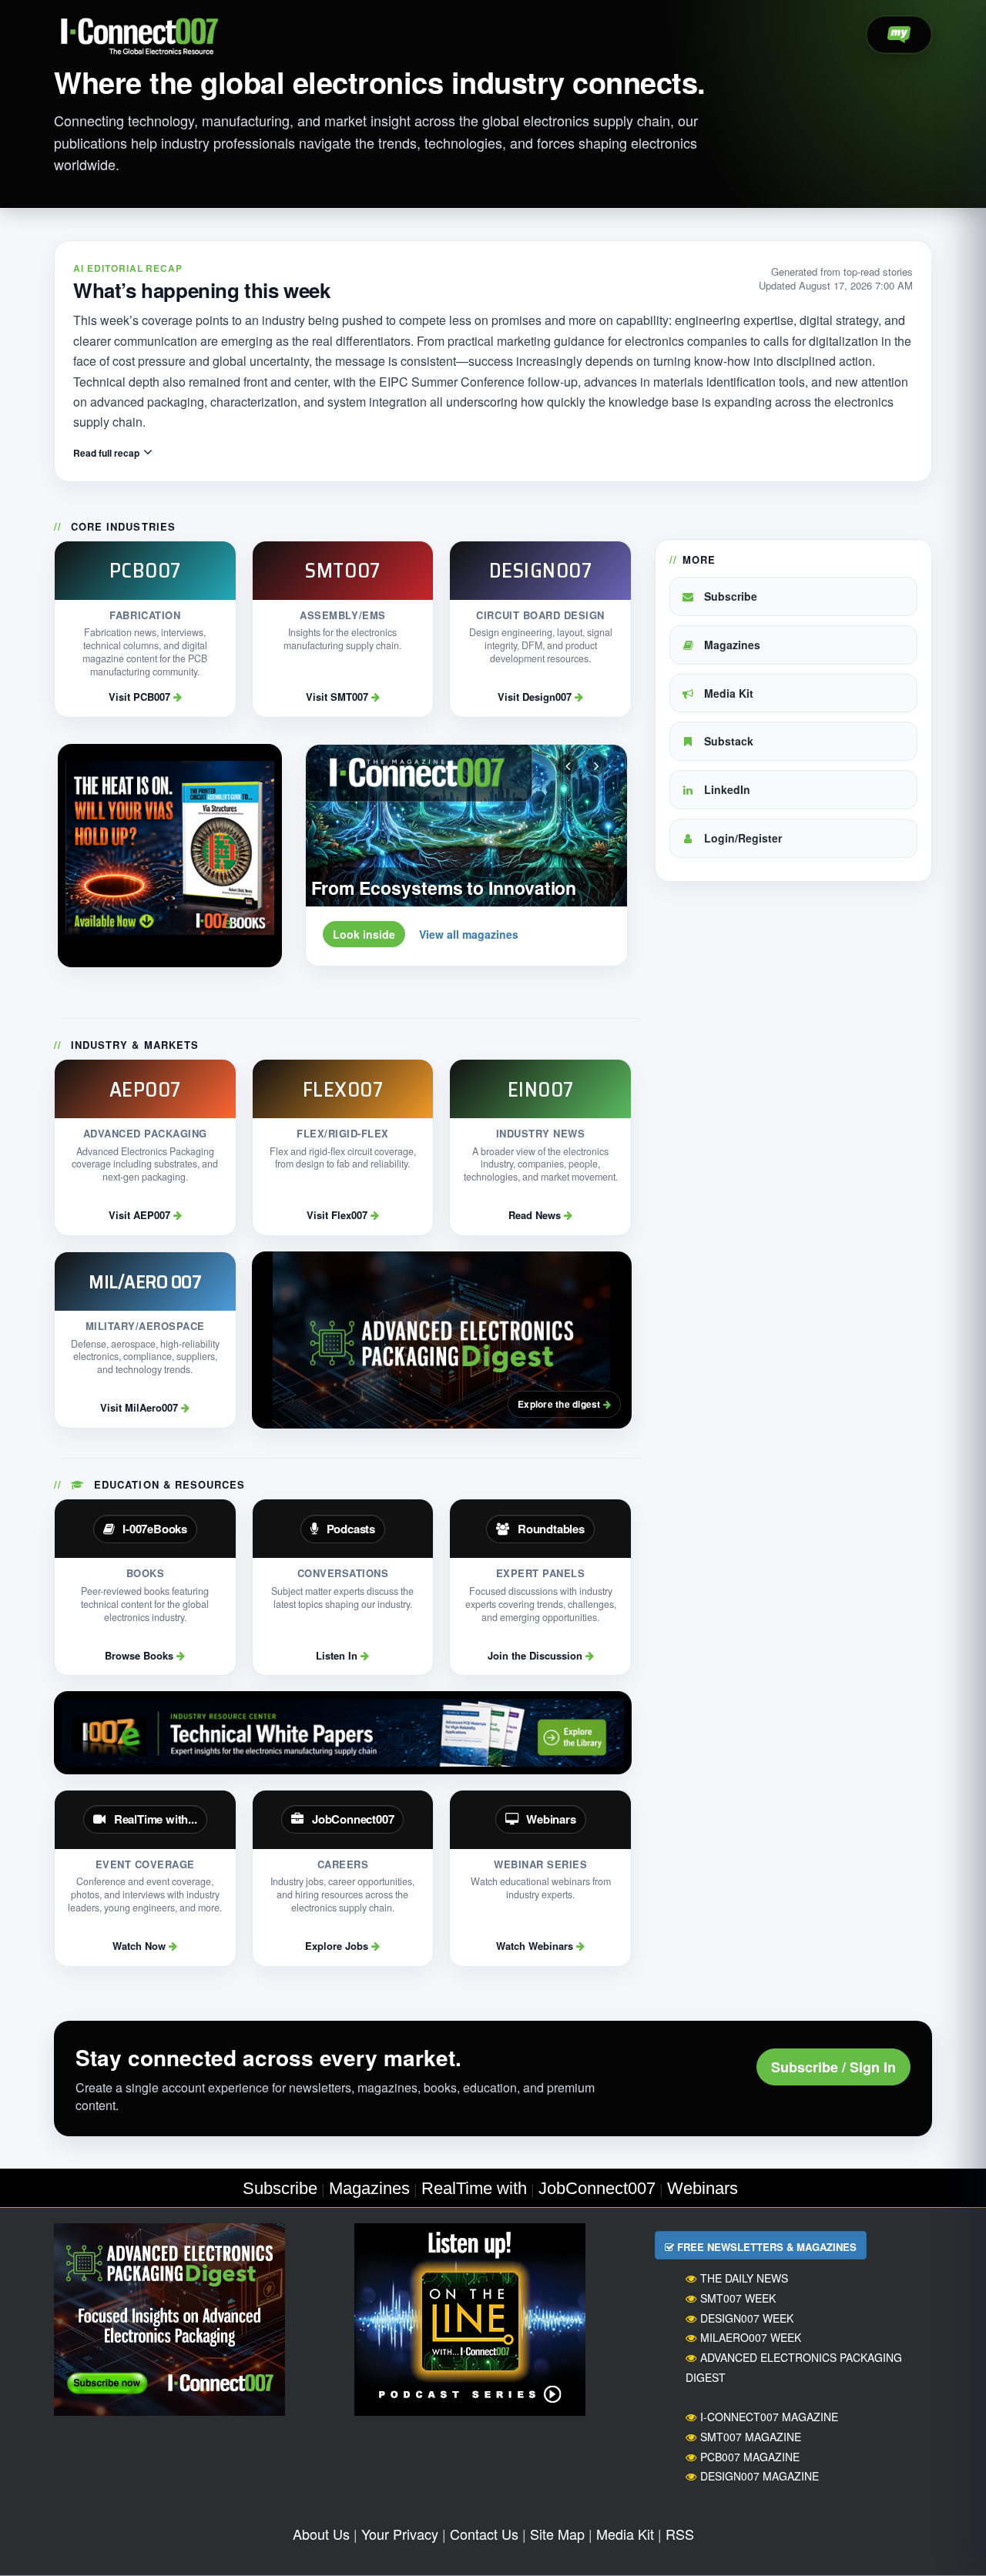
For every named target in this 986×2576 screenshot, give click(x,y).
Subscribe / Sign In (833, 2067)
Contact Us (484, 2534)
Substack (727, 741)
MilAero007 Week (751, 2337)
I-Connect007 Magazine (769, 2417)
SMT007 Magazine (751, 2437)
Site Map (557, 2534)
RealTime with (474, 2188)
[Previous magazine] (568, 765)
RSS (680, 2534)
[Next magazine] (596, 765)
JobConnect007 (597, 2188)
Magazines (731, 645)
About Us (321, 2534)
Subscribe (729, 596)
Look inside (364, 934)
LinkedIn (726, 789)
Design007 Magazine (760, 2476)
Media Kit (727, 693)
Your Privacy (400, 2534)
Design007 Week (747, 2318)
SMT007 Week (738, 2298)
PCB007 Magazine (750, 2457)
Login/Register (741, 838)
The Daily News (744, 2278)
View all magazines (469, 934)
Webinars (703, 2188)
